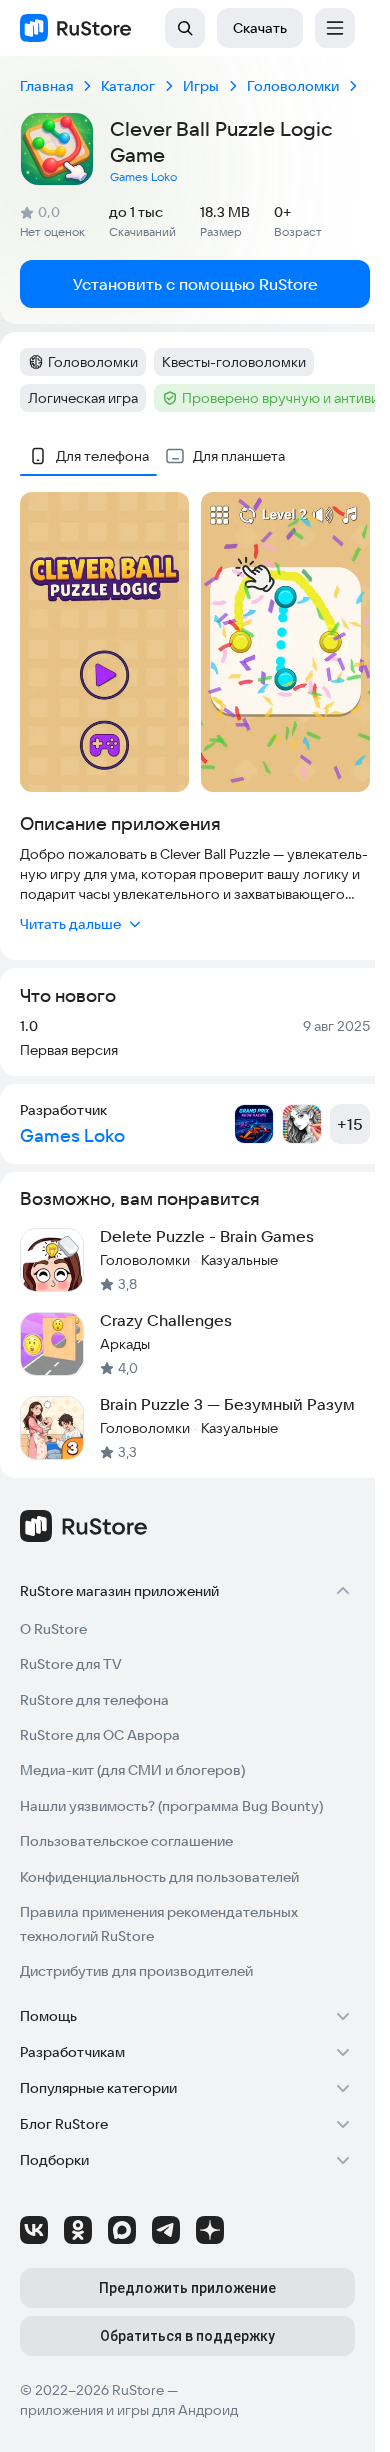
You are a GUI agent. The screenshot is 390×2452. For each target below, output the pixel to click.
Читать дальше (70, 924)
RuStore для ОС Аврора (100, 1735)
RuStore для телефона (94, 1700)
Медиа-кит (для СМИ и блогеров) (132, 1770)
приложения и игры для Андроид (129, 2410)
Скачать (260, 28)
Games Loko (143, 176)
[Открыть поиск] (185, 28)
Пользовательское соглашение (126, 1841)
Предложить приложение (187, 2288)
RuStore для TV (71, 1664)
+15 (350, 1124)
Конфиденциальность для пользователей (159, 1877)
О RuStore (53, 1629)
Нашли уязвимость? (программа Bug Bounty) (171, 1806)
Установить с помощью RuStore (195, 284)
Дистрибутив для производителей (136, 1971)
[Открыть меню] (335, 28)
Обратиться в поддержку (187, 2336)
